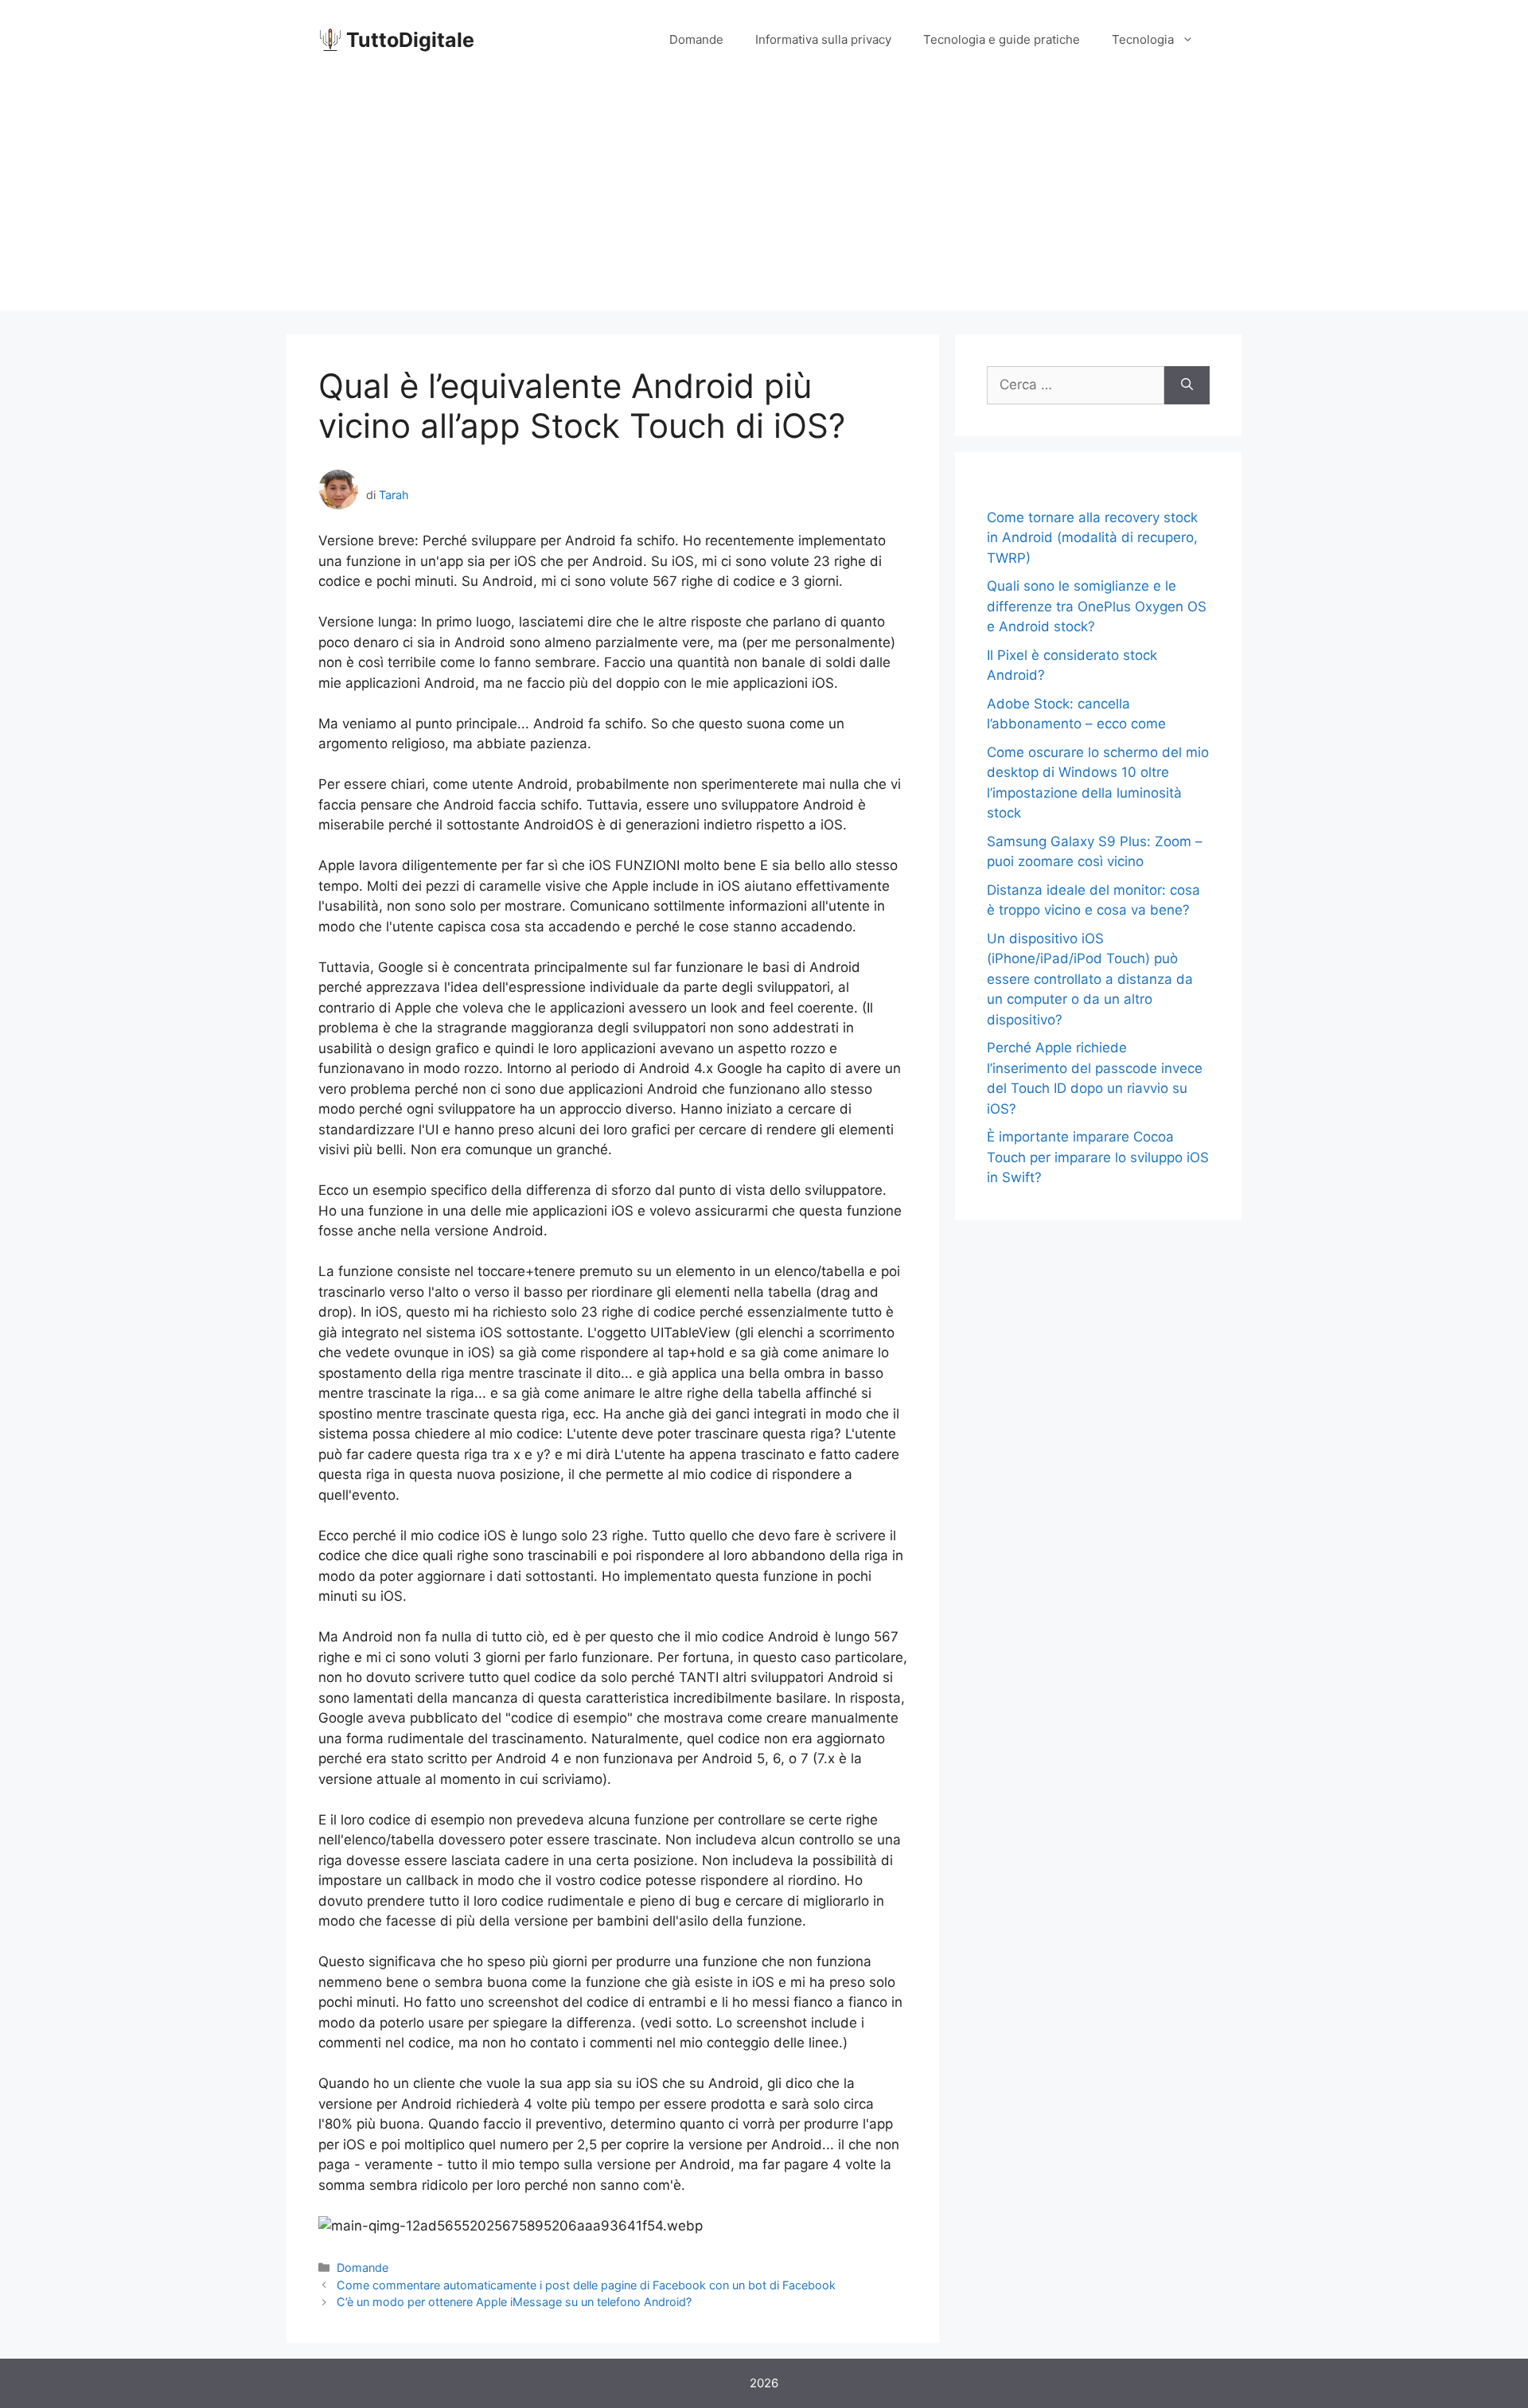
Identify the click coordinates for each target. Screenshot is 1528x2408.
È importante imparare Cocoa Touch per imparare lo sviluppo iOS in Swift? (1098, 1157)
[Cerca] (1187, 385)
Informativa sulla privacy (823, 39)
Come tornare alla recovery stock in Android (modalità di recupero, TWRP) (1092, 538)
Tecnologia (1143, 39)
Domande (696, 39)
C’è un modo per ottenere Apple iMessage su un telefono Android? (514, 2302)
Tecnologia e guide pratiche (1002, 39)
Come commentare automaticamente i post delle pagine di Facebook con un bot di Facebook (586, 2285)
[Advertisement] (764, 199)
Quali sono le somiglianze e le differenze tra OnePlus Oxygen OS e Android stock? (1097, 606)
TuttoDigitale (410, 40)
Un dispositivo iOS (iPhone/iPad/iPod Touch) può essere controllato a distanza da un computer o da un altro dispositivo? (1090, 979)
